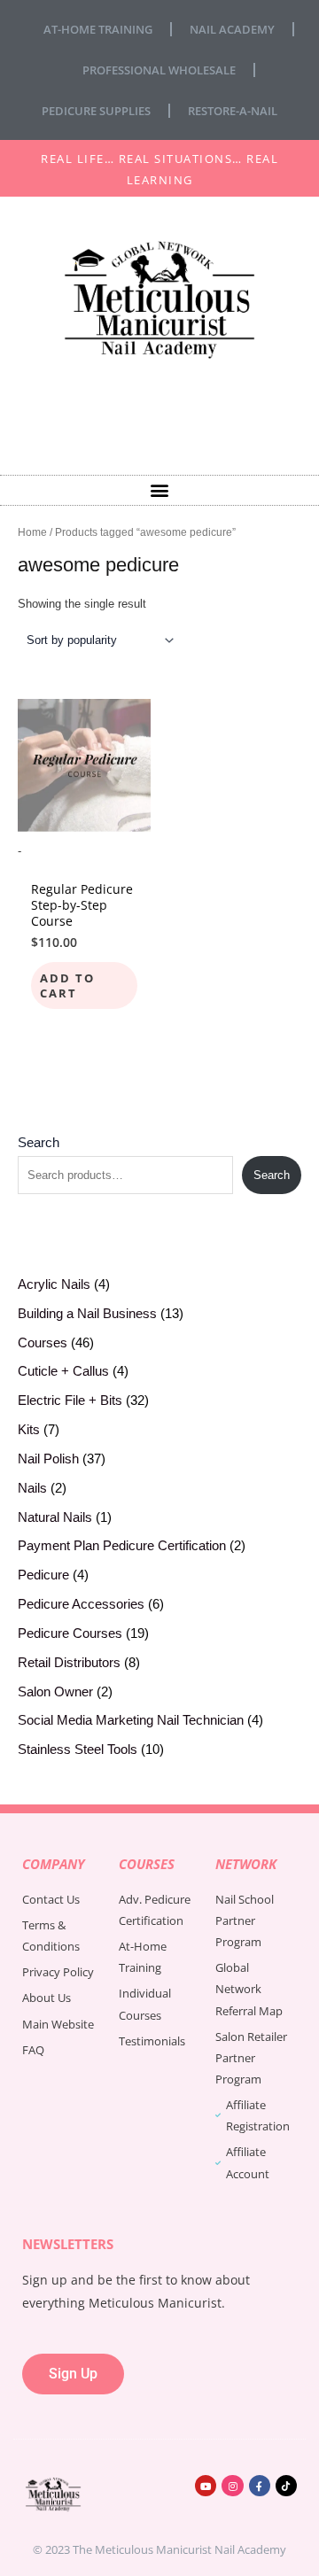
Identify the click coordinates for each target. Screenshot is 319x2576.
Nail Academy (232, 29)
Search (39, 1143)
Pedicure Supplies (96, 111)
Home (32, 532)
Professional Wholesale (159, 70)
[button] (160, 490)
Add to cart (67, 985)
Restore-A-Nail (233, 111)
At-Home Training (98, 29)
